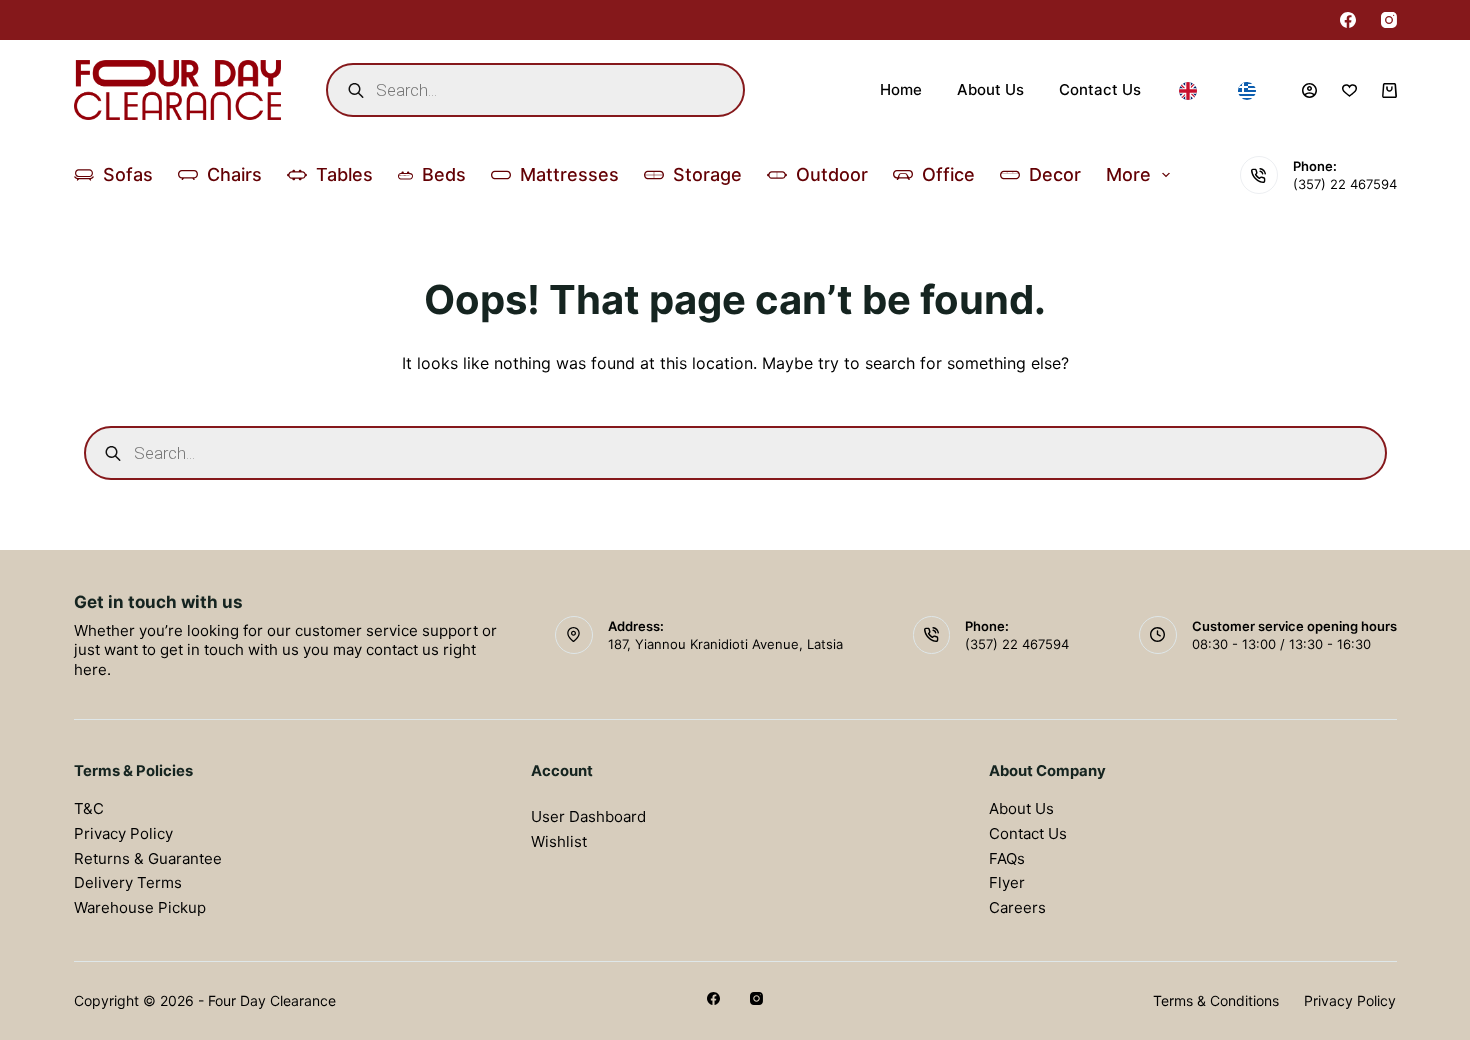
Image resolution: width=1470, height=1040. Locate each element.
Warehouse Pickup (140, 907)
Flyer (1007, 882)
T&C (89, 808)
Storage (707, 174)
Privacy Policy (123, 833)
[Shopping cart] (1389, 90)
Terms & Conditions (1216, 1000)
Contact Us (1100, 89)
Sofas (128, 174)
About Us (990, 89)
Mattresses (569, 174)
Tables (344, 174)
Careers (1017, 907)
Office (948, 174)
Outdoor (832, 174)
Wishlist (559, 841)
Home (901, 89)
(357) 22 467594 (1345, 184)
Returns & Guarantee (148, 858)
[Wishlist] (1349, 90)
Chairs (234, 174)
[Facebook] (1348, 20)
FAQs (1007, 858)
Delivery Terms (128, 882)
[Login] (1309, 90)
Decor (1055, 174)
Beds (444, 174)
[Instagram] (1389, 20)
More (1128, 174)
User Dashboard (588, 816)
